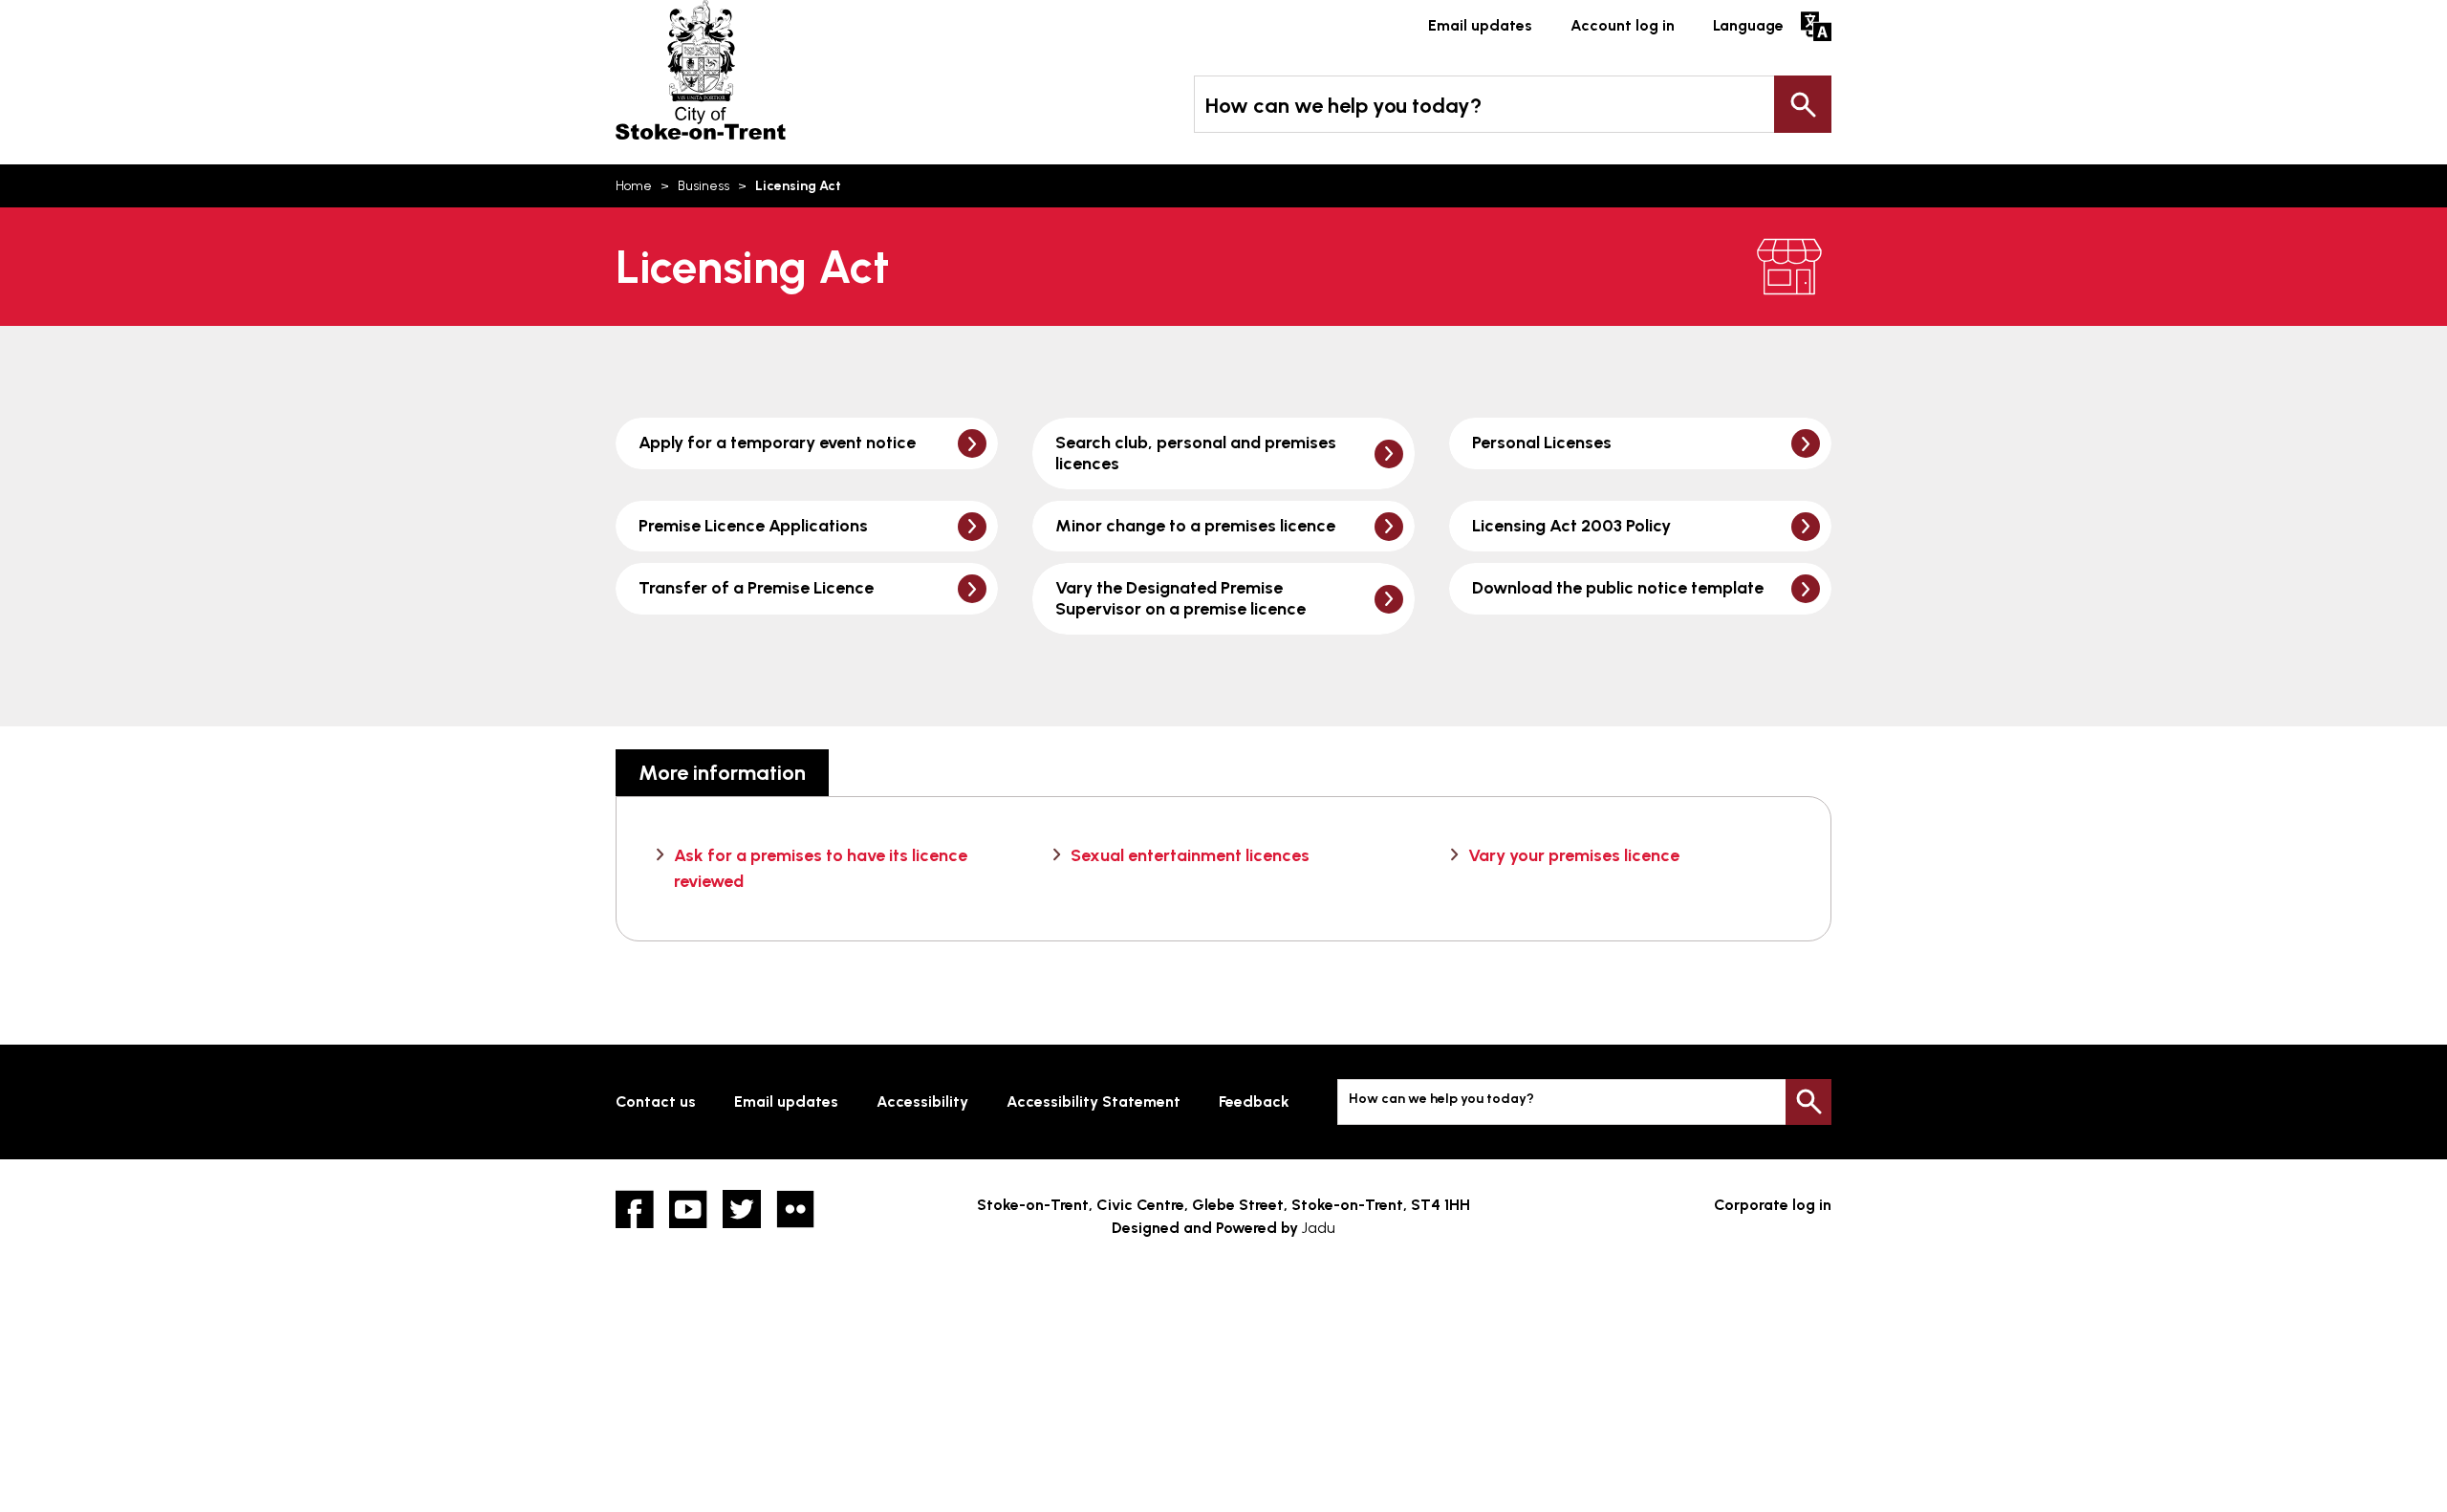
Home (634, 186)
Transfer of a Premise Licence (756, 588)
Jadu (1319, 1228)
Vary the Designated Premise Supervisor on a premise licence (1180, 598)
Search (1803, 104)
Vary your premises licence (1574, 855)
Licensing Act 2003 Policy (1571, 526)
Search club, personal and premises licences (1196, 453)
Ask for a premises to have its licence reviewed (821, 868)
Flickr (795, 1209)
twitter (742, 1209)
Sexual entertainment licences (1190, 855)
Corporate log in (1773, 1205)
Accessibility (922, 1102)
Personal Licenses (1542, 443)
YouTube (688, 1209)
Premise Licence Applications (753, 526)
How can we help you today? (1343, 106)
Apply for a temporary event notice (777, 443)
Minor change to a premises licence (1195, 526)
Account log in (1623, 25)
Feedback (1254, 1102)
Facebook (635, 1209)
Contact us (656, 1102)
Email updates (1480, 25)
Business (704, 186)
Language (1748, 25)
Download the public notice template (1618, 588)
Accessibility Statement (1094, 1102)
